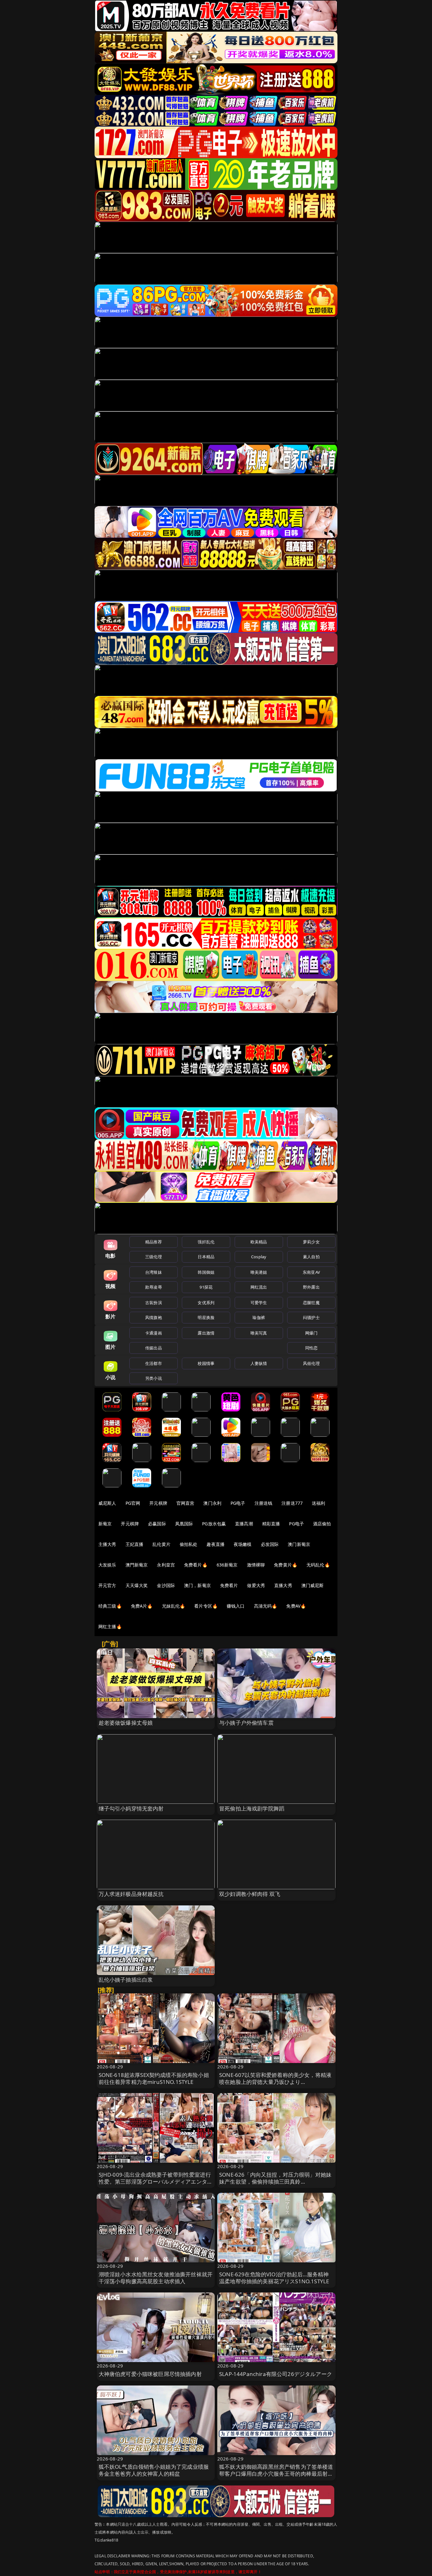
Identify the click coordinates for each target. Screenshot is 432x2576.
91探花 (206, 1287)
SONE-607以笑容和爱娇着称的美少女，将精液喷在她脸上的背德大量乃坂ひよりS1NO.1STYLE (275, 2082)
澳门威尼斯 (313, 1585)
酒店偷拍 (322, 1524)
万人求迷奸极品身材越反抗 (131, 1894)
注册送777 (292, 1503)
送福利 (318, 1503)
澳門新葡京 (137, 1565)
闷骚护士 (311, 1317)
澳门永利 (212, 1503)
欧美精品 (259, 1242)
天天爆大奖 (137, 1585)
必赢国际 (157, 1524)
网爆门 (311, 1333)
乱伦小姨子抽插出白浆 (126, 1980)
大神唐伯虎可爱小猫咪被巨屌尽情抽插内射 (150, 2374)
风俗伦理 (311, 1363)
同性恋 (311, 1348)
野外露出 (311, 1287)
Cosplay (259, 1257)
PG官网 (133, 1503)
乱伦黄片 (161, 1544)
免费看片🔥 (196, 1565)
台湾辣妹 (154, 1272)
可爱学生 (259, 1303)
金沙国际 (166, 1585)
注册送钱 (264, 1503)
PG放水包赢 (214, 1524)
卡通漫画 (154, 1333)
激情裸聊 (256, 1565)
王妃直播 (135, 1544)
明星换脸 (206, 1317)
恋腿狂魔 (311, 1303)
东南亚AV (311, 1272)
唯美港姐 (259, 1272)
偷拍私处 (189, 1544)
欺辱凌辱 (154, 1287)
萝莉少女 (311, 1242)
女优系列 (206, 1303)
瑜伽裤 (259, 1317)
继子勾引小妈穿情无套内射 (131, 1808)
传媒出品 (154, 1348)
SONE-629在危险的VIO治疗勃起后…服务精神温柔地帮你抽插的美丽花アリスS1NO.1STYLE (274, 2278)
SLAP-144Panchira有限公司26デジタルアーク (276, 2374)
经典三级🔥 (110, 1606)
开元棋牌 (158, 1503)
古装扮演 (154, 1303)
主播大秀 (107, 1544)
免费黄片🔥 (286, 1565)
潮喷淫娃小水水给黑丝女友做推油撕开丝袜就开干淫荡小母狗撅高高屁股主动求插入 (156, 2278)
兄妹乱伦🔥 (174, 1606)
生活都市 (154, 1363)
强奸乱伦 (206, 1242)
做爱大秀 (256, 1585)
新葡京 (105, 1524)
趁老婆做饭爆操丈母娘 (126, 1723)
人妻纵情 (259, 1363)
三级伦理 (154, 1257)
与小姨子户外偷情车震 (246, 1723)
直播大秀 (283, 1585)
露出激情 (206, 1333)
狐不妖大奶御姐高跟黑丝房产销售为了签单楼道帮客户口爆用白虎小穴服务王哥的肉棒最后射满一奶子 (276, 2474)
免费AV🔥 (296, 1606)
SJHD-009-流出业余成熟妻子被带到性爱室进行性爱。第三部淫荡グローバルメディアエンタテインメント (156, 2182)
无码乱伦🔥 (318, 1565)
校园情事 (206, 1363)
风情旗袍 (154, 1317)
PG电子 (238, 1503)
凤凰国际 (184, 1524)
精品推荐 (154, 1242)
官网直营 (185, 1503)
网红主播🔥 (110, 1626)
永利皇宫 (166, 1565)
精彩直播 (271, 1524)
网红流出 (259, 1287)
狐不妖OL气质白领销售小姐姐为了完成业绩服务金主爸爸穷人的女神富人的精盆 (154, 2470)
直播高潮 (244, 1524)
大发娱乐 (107, 1565)
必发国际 (270, 1544)
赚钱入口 (236, 1606)
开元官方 (107, 1585)
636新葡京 (227, 1565)
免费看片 (229, 1585)
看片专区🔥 (206, 1606)
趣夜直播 (216, 1544)
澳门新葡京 (299, 1544)
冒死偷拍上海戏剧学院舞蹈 (252, 1808)
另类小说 (154, 1378)
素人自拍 (311, 1257)
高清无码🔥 (266, 1606)
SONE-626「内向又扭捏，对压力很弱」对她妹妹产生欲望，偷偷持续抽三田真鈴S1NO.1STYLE (275, 2182)
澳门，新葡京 (197, 1585)
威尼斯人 (107, 1503)
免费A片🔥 (142, 1606)
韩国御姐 (206, 1272)
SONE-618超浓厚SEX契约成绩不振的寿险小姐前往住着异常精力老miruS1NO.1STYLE (154, 2078)
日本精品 (206, 1257)
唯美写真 (259, 1333)
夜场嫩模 (243, 1544)
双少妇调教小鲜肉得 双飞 (250, 1894)
